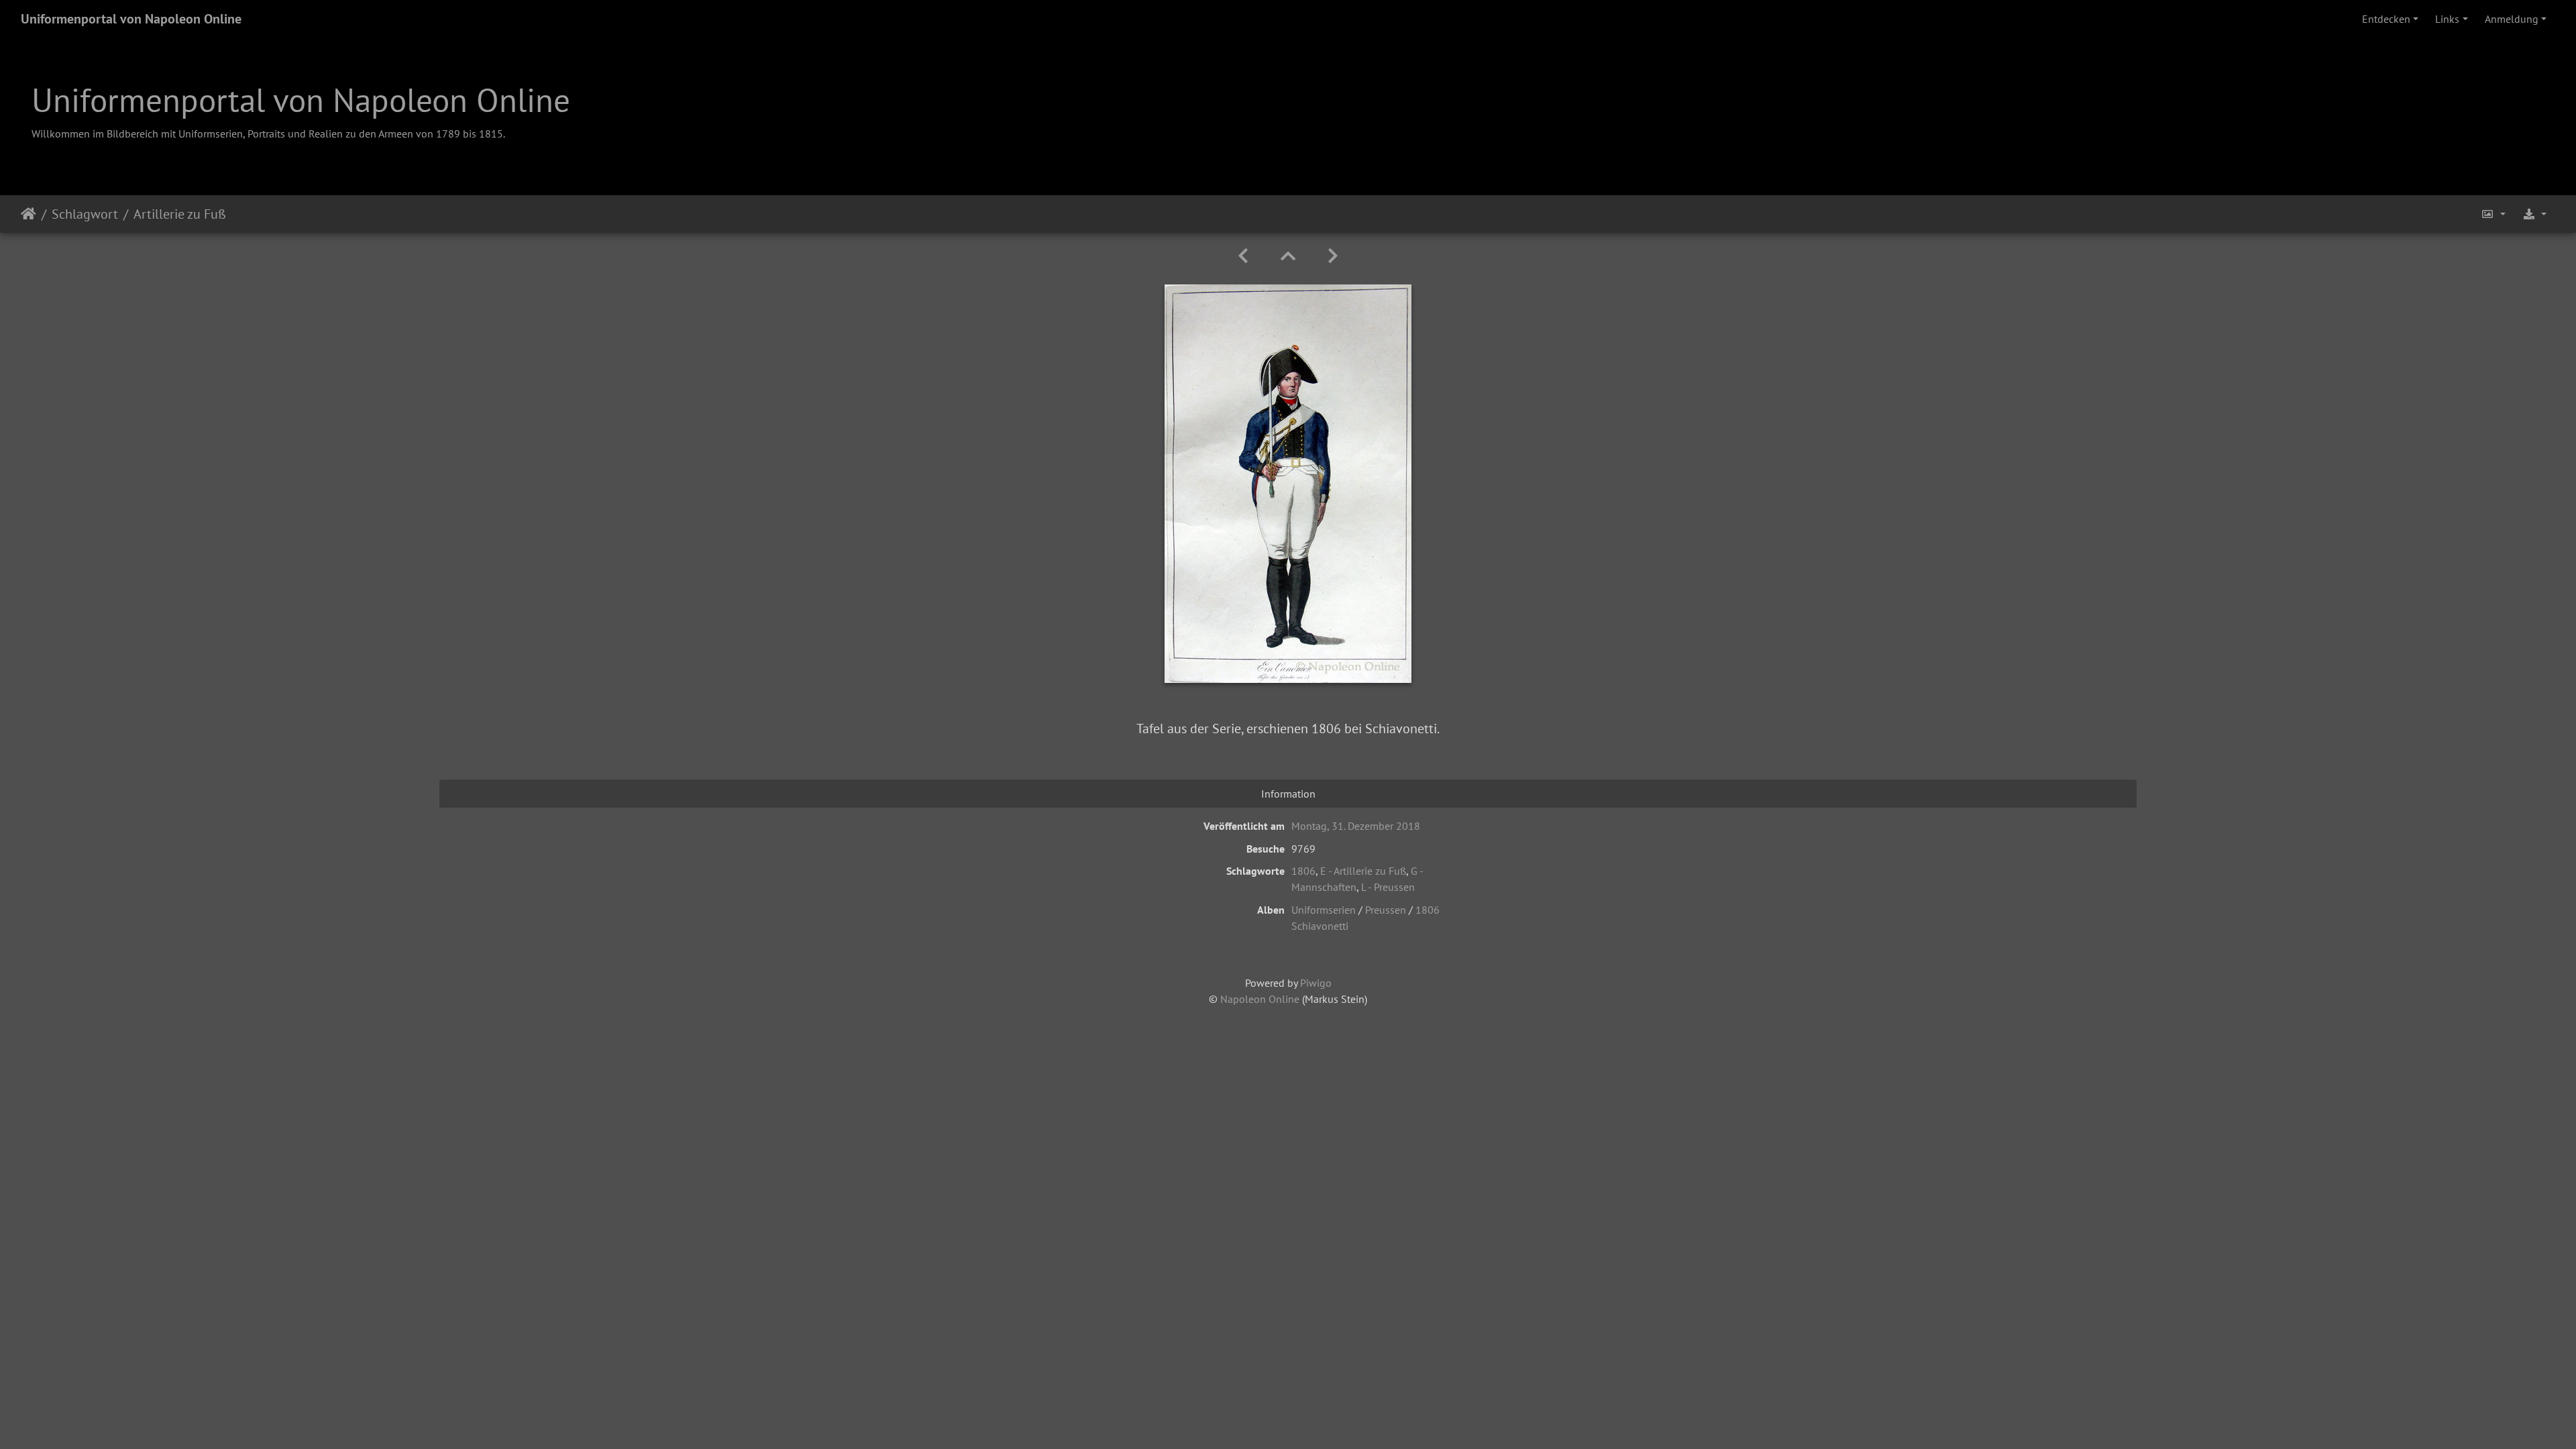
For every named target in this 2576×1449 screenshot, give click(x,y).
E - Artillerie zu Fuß (1363, 871)
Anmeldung (2512, 19)
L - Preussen (1388, 887)
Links (2447, 19)
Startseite (29, 214)
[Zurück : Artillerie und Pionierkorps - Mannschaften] (1243, 256)
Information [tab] (1288, 794)
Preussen (1386, 910)
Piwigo (1316, 983)
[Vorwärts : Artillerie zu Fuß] (1333, 256)
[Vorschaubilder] (1288, 256)
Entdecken (2386, 19)
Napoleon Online (1260, 999)
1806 (1303, 871)
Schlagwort (85, 214)
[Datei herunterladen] (2534, 214)
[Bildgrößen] (2493, 214)
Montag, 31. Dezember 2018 (1356, 826)
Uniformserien (1324, 910)
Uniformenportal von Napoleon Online (131, 19)
